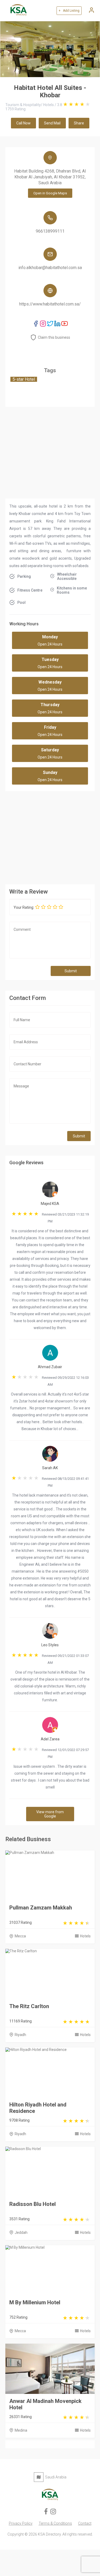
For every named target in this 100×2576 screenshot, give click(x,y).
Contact (85, 2523)
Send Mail (52, 123)
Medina (21, 2430)
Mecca (20, 1936)
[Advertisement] (50, 836)
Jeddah (21, 2232)
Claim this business (54, 337)
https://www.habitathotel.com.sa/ (50, 304)
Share (79, 123)
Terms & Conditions (55, 2523)
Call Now (23, 123)
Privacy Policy (21, 2523)
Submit (71, 971)
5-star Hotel (24, 379)
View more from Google (50, 1814)
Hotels (85, 1936)
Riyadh (20, 2035)
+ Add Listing (69, 11)
